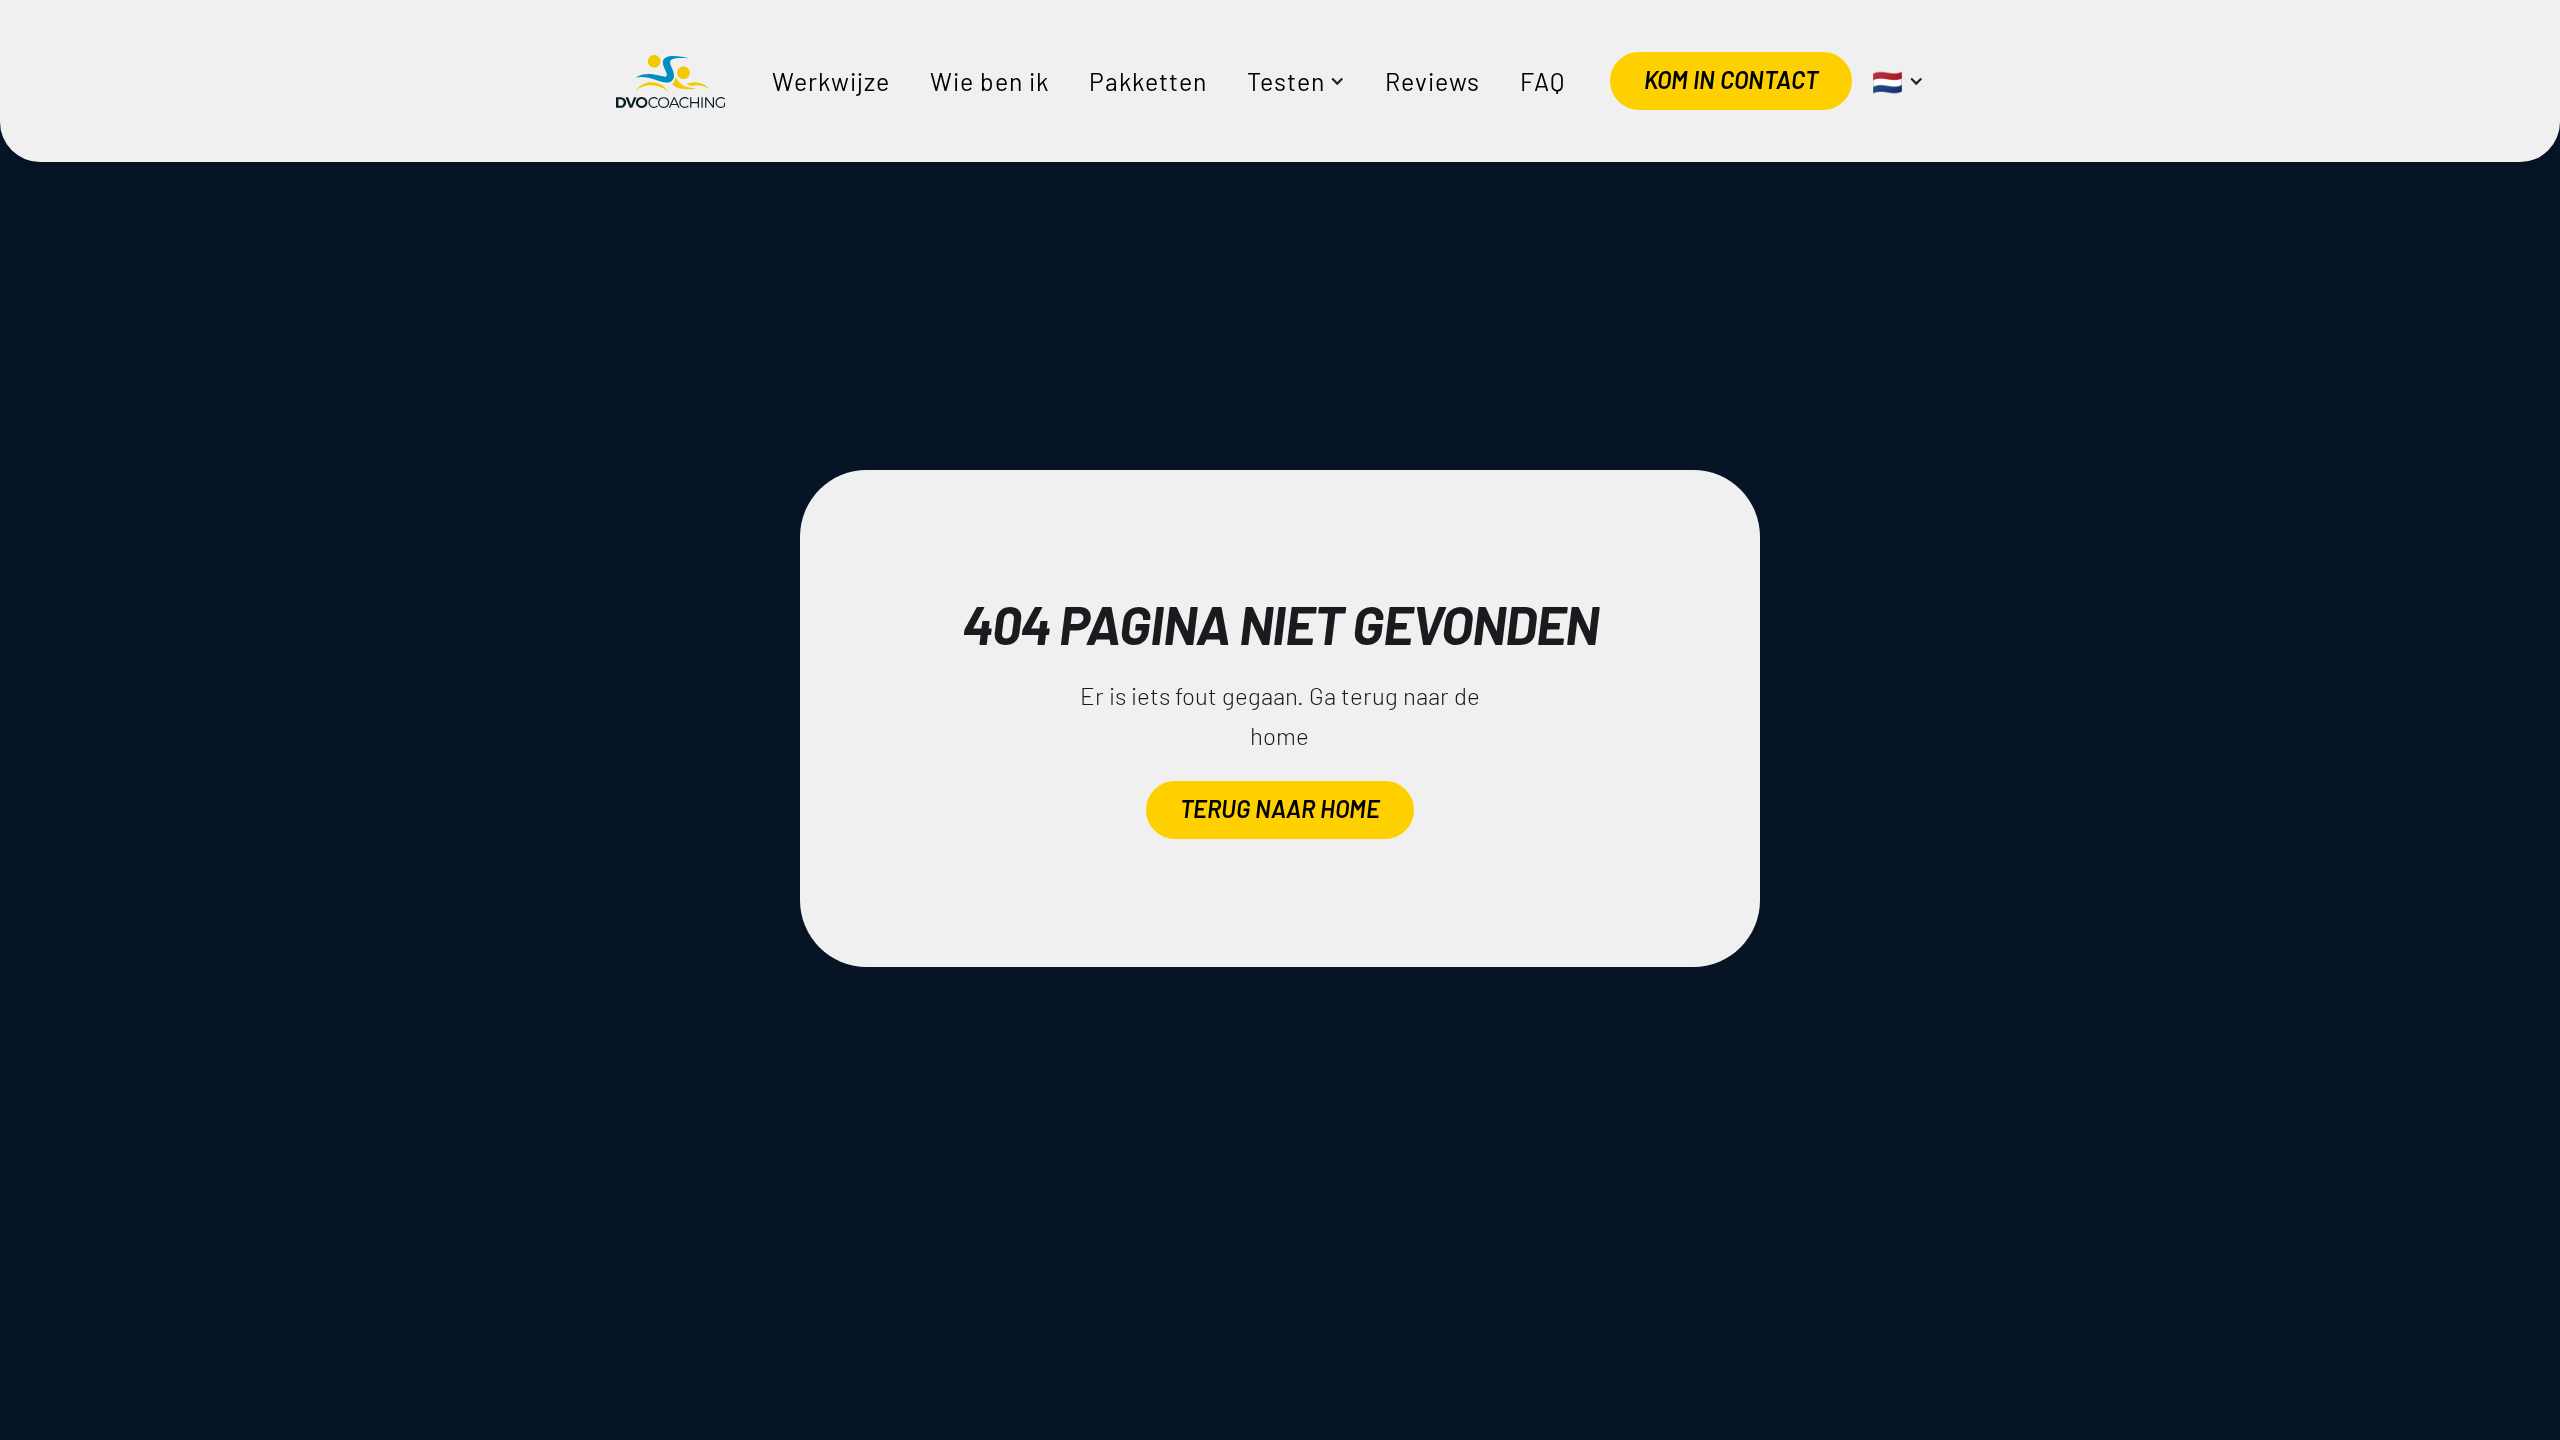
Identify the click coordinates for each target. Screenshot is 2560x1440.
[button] (1296, 81)
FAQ (1542, 81)
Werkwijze (831, 81)
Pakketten (1148, 81)
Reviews (1432, 81)
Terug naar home (1280, 808)
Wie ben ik (989, 81)
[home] (671, 81)
